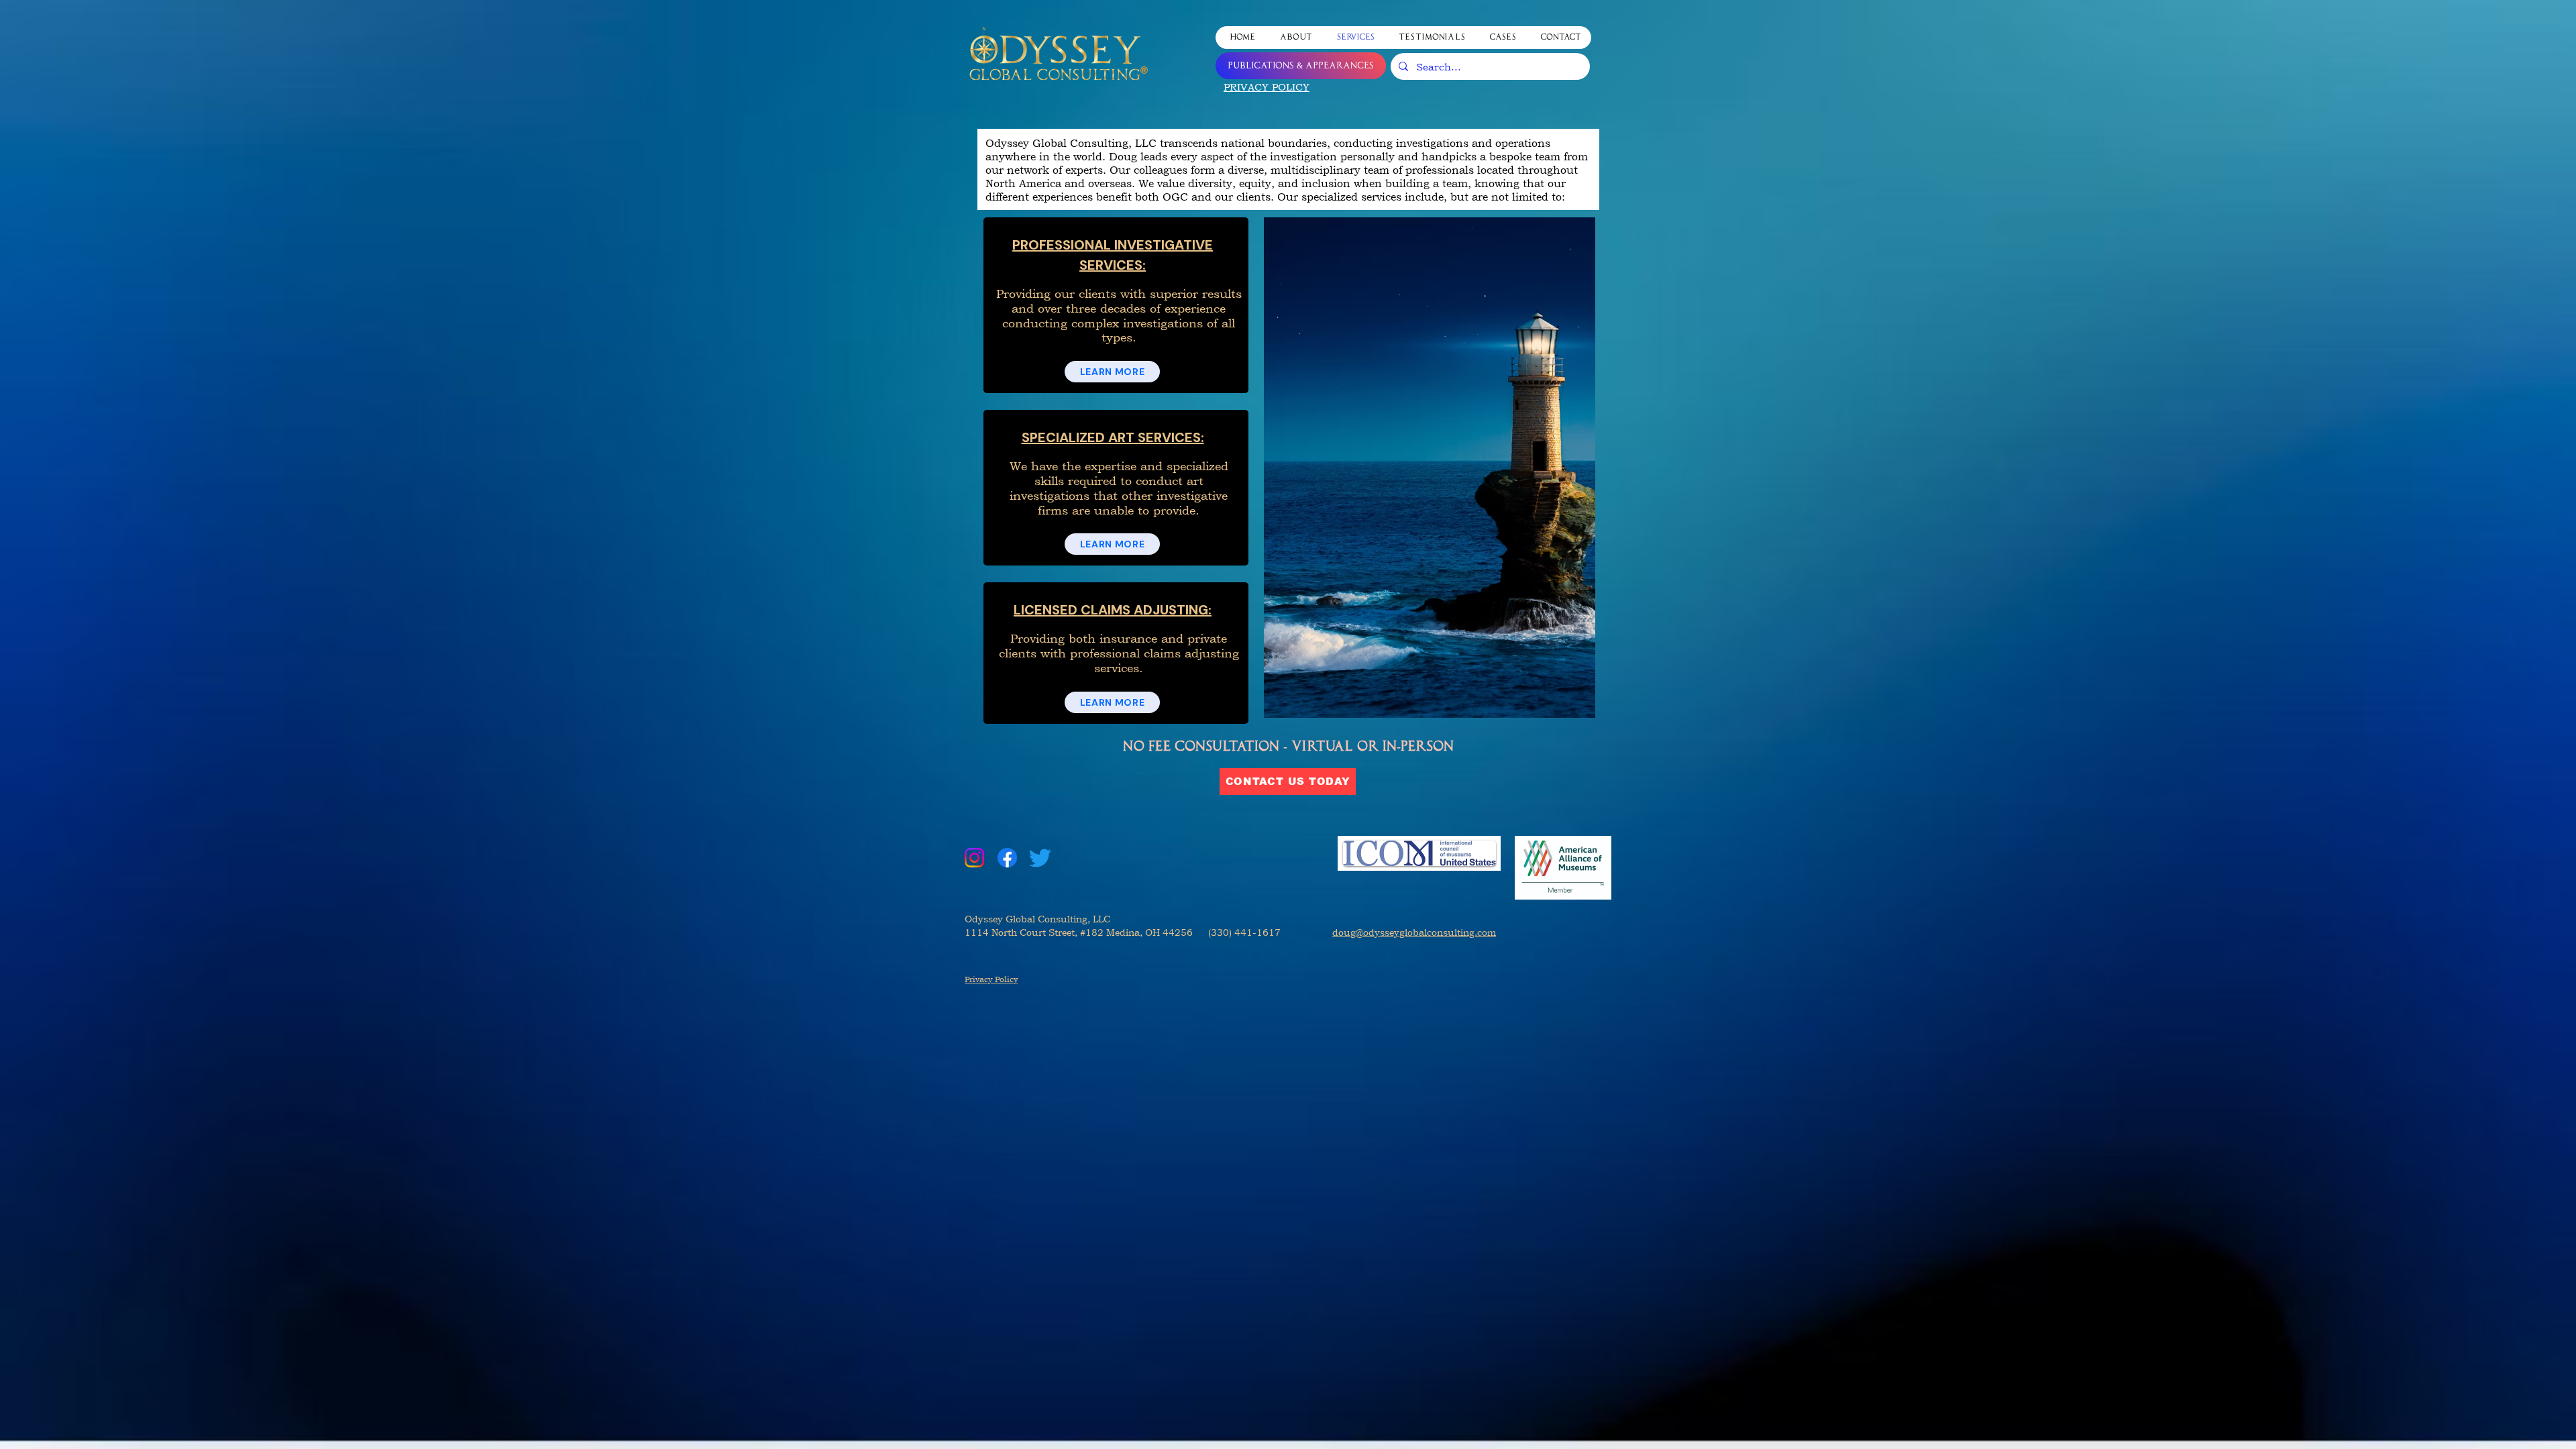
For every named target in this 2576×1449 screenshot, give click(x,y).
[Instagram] (974, 858)
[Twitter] (1040, 858)
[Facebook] (1007, 858)
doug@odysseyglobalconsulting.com (1414, 932)
